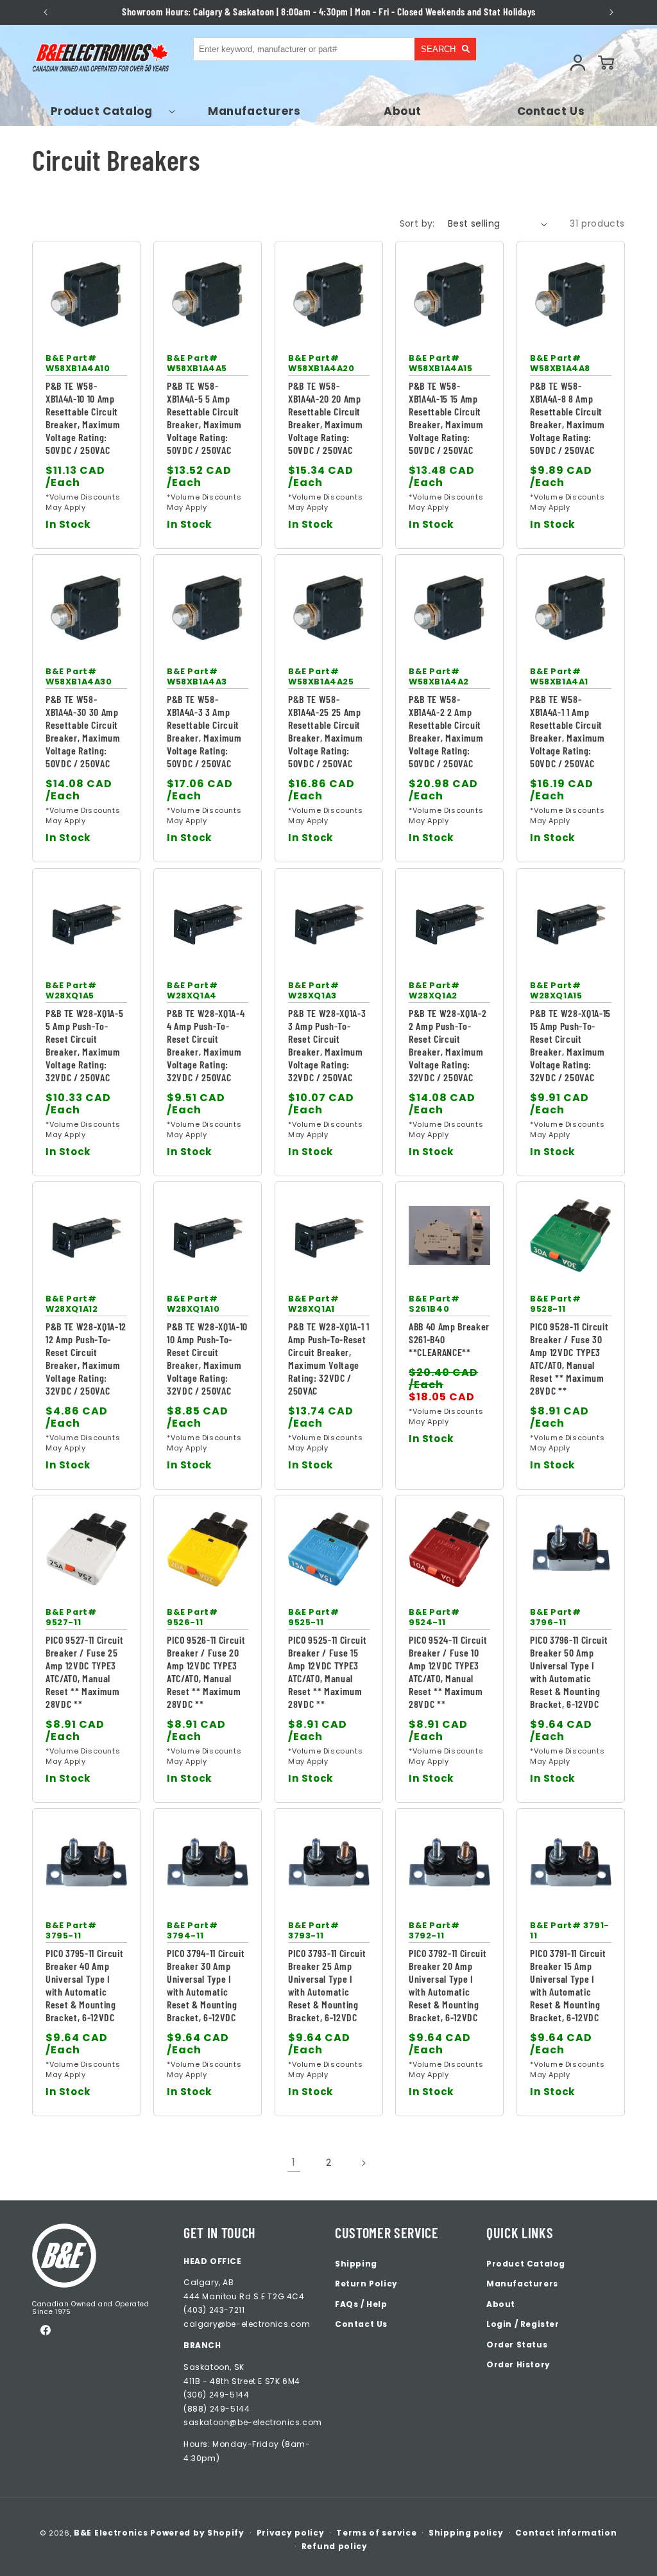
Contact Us (361, 2324)
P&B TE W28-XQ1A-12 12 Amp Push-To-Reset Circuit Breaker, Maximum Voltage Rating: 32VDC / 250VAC (86, 1358)
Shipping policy (466, 2533)
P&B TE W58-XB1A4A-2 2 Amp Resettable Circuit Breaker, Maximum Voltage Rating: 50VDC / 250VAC (446, 731)
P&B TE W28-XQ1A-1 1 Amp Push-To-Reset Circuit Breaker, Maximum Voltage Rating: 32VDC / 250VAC (329, 1358)
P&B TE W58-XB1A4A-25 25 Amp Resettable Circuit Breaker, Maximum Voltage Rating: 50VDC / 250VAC (326, 731)
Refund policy (335, 2546)
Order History (518, 2364)
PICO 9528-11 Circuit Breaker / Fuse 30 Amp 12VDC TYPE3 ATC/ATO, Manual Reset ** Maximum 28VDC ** (569, 1358)
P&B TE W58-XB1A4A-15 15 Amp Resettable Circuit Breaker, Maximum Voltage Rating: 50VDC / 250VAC (446, 418)
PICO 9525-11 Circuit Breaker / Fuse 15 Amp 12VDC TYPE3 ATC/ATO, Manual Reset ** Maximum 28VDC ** (327, 1672)
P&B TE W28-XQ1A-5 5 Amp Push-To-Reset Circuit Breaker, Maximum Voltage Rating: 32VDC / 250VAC (84, 1044)
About (501, 2304)
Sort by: (417, 223)
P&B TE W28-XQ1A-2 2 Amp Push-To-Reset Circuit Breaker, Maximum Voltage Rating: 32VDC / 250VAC (448, 1044)
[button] (106, 111)
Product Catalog (526, 2264)
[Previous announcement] (45, 12)
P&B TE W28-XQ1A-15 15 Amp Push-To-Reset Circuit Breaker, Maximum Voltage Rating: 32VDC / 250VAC (570, 1044)
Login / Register (523, 2324)
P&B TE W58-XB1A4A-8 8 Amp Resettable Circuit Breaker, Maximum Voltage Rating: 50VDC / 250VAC (567, 418)
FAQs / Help (361, 2304)
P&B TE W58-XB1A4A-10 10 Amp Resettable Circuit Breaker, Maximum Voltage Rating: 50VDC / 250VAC (83, 418)
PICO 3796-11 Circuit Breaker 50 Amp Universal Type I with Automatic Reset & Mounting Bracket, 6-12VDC (569, 1672)
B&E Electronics (111, 2533)
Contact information (566, 2533)
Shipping (356, 2264)
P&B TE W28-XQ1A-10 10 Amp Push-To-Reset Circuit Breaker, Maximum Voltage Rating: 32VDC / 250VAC (207, 1358)
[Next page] (363, 2163)
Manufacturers (522, 2284)
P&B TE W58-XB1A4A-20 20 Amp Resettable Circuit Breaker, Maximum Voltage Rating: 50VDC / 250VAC (326, 418)
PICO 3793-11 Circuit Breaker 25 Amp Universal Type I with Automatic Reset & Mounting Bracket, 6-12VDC (327, 1985)
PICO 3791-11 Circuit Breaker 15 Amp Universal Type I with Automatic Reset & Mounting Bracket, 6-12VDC (568, 1985)
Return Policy (366, 2284)
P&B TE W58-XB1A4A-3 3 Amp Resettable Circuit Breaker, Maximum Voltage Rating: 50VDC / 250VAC (204, 731)
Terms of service (376, 2533)
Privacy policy (291, 2533)
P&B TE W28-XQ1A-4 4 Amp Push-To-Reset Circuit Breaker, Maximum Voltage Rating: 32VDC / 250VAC (206, 1044)
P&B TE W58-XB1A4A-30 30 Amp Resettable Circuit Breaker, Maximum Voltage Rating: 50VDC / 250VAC (83, 731)
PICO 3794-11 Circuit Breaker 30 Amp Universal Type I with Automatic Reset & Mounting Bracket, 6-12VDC (206, 1985)
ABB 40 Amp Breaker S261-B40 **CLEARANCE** (449, 1339)
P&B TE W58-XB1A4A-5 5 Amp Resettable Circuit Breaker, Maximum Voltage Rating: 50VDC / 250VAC (204, 418)
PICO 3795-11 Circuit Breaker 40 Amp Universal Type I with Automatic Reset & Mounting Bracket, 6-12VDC (84, 1985)
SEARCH (438, 49)
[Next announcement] (612, 12)
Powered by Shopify (197, 2533)
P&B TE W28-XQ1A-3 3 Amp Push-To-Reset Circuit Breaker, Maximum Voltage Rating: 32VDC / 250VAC (327, 1044)
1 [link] (294, 2162)
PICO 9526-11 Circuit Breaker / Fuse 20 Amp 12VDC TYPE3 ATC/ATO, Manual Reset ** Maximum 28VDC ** (206, 1672)
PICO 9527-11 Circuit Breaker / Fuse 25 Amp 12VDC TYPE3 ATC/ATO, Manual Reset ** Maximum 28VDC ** (84, 1672)
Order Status (517, 2345)
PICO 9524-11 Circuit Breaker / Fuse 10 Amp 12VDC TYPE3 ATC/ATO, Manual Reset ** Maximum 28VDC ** (448, 1672)
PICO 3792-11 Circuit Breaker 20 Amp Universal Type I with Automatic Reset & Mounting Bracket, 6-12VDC (448, 1985)
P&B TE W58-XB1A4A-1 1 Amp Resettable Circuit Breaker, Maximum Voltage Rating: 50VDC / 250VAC (567, 731)
